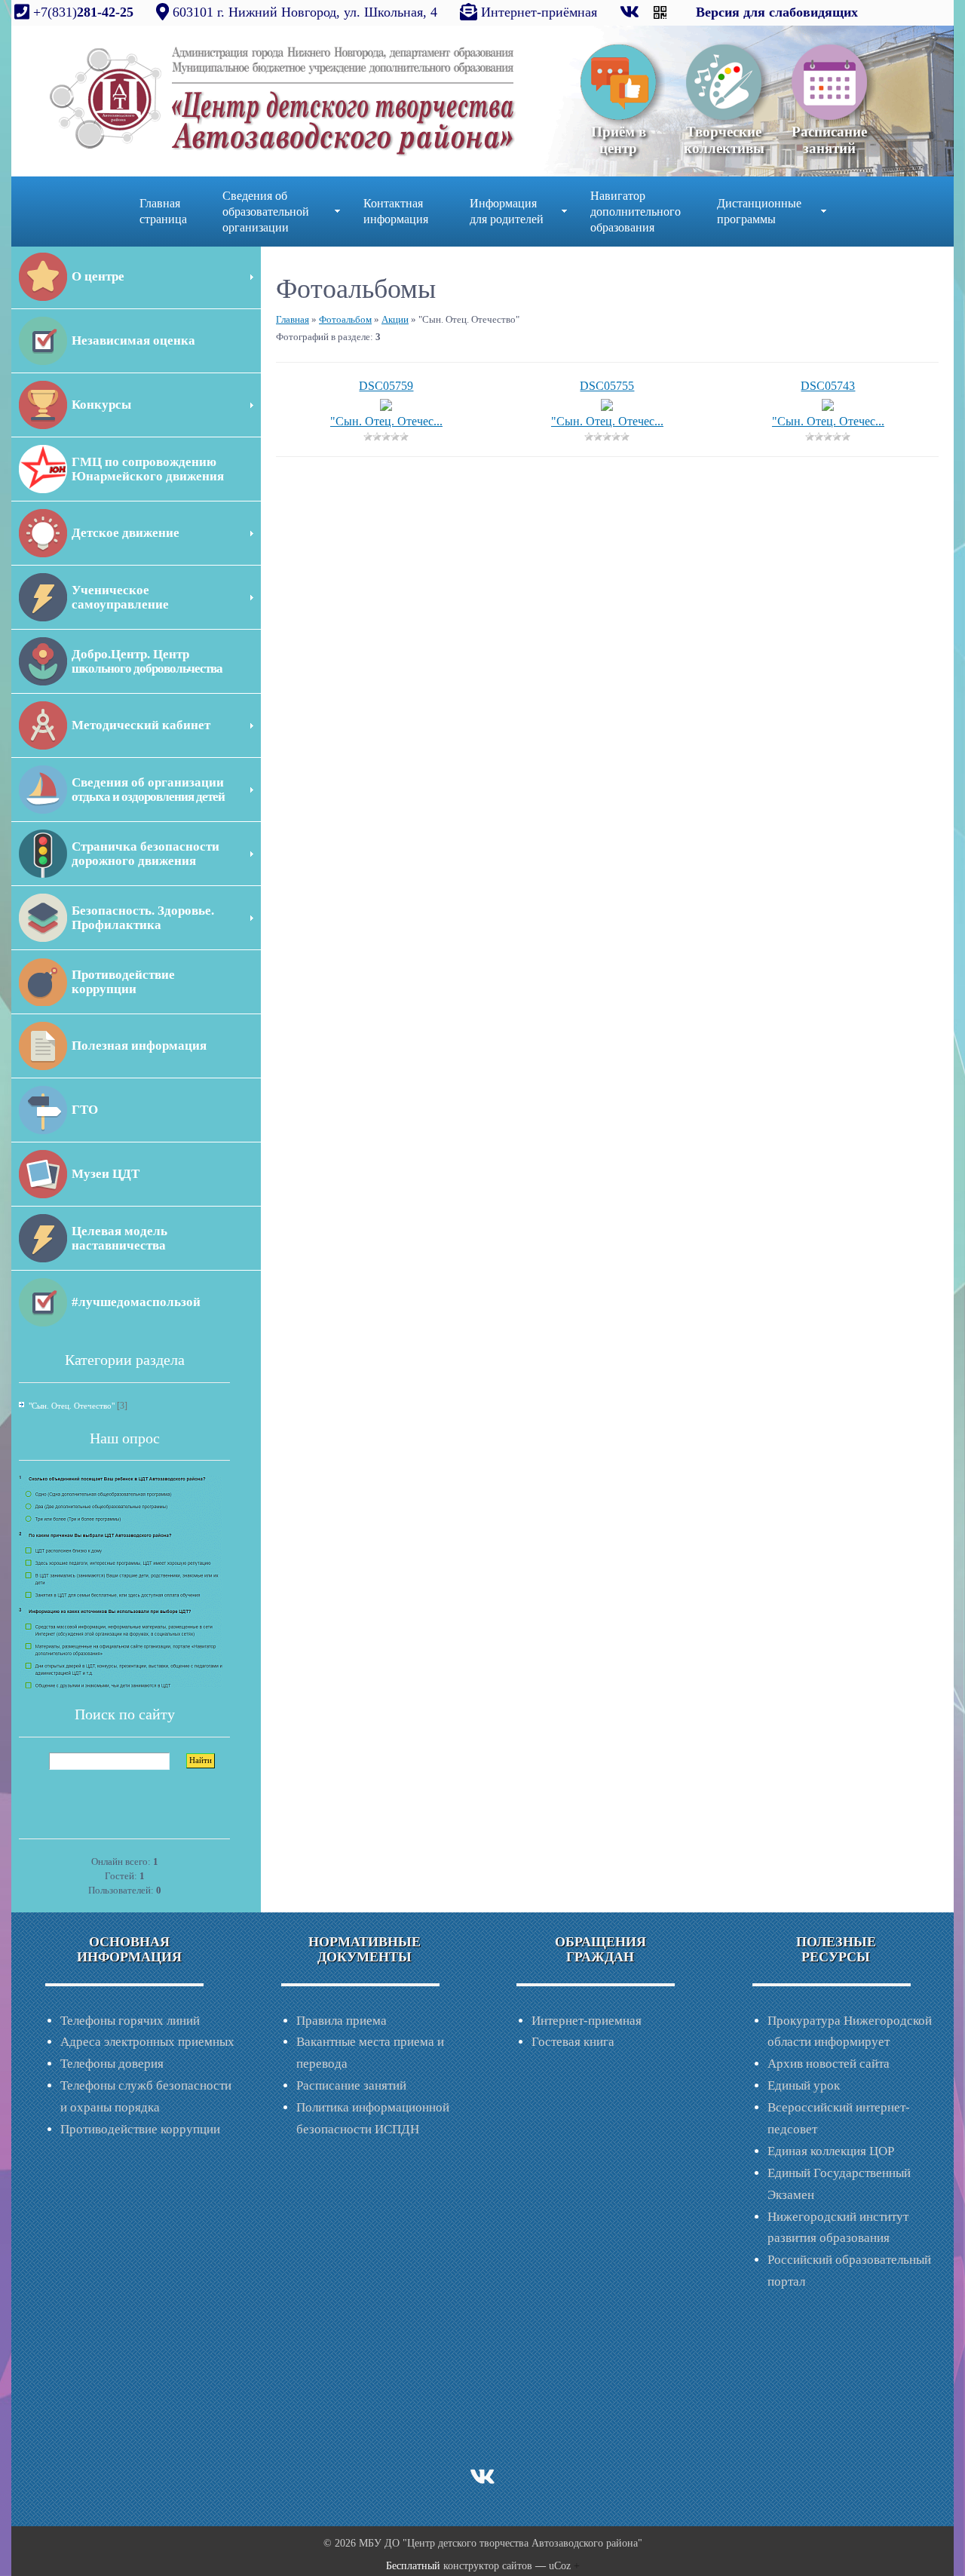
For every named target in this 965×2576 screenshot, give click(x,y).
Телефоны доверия (112, 2064)
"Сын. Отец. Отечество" (72, 1406)
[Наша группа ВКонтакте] (631, 12)
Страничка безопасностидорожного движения (146, 854)
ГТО (85, 1110)
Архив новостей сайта (829, 2064)
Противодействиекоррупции (123, 982)
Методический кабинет (141, 725)
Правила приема (342, 2021)
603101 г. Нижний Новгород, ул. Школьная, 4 (305, 12)
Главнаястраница (163, 211)
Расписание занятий (351, 2085)
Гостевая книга (573, 2042)
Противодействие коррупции (140, 2129)
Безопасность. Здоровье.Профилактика (143, 918)
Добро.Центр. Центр (147, 661)
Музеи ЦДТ (106, 1174)
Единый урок (804, 2085)
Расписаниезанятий (829, 140)
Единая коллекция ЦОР (831, 2151)
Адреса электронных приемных (147, 2042)
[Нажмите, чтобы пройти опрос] (121, 1581)
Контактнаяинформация (396, 211)
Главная (293, 319)
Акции (395, 319)
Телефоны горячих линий (130, 2021)
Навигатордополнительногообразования (636, 212)
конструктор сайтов (488, 2566)
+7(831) (81, 12)
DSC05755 (607, 386)
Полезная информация (139, 1046)
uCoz (560, 2566)
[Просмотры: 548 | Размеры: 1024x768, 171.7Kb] (607, 405)
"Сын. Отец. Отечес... (386, 421)
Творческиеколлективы (724, 140)
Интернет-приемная (587, 2021)
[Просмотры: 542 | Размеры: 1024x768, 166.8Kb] (386, 405)
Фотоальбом (345, 319)
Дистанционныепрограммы (759, 211)
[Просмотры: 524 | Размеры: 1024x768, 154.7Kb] (828, 405)
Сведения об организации (148, 790)
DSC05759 (386, 386)
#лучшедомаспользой (136, 1302)
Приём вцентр (619, 140)
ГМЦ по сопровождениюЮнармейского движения (148, 469)
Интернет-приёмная (539, 12)
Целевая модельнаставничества (119, 1238)
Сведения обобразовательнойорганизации (266, 212)
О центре (98, 276)
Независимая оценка (133, 340)
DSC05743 (828, 386)
